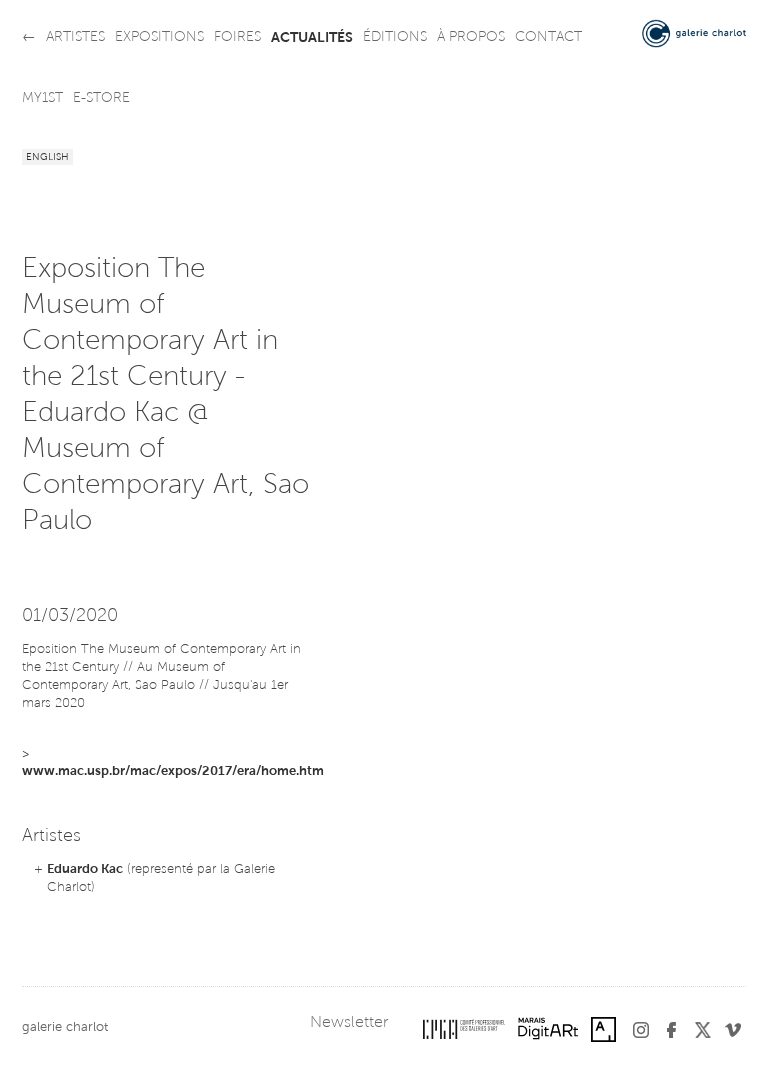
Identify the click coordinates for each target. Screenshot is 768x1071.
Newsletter (349, 1023)
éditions (395, 38)
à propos (471, 38)
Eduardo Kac (85, 869)
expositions (159, 38)
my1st (42, 99)
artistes (75, 38)
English (47, 158)
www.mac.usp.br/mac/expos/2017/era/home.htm (173, 771)
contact (548, 38)
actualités (312, 38)
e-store (101, 99)
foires (237, 38)
